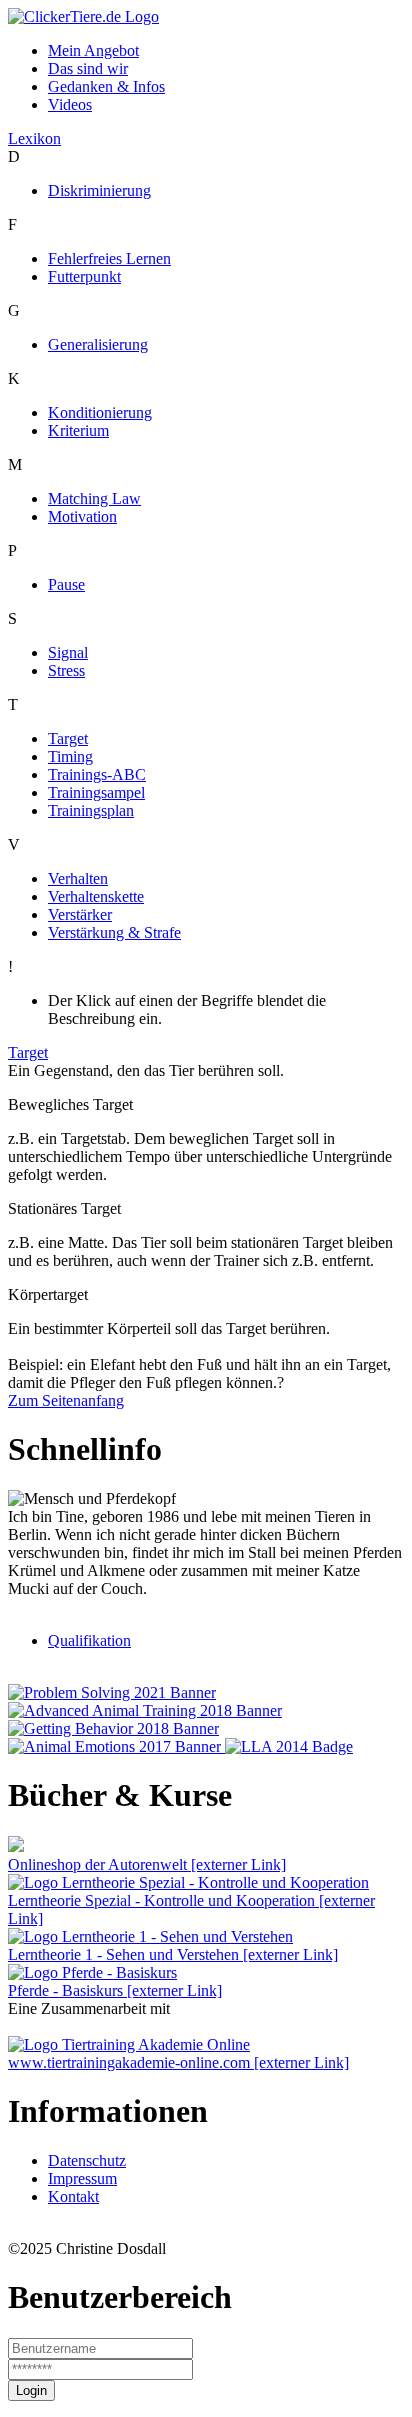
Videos (70, 104)
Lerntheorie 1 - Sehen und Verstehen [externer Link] (173, 1954)
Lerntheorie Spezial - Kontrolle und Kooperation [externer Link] (191, 1909)
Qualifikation (89, 1640)
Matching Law (94, 498)
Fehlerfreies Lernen (109, 258)
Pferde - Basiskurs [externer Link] (115, 1990)
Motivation (82, 516)
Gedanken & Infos (106, 86)
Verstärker (80, 914)
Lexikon (34, 138)
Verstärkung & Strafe (114, 932)
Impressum (82, 2178)
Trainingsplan (91, 810)
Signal (68, 652)
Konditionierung (100, 412)
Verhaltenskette (96, 896)
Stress (66, 670)
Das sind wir (88, 68)
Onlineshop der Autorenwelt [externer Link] (147, 1864)
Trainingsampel (96, 792)
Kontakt (73, 2196)
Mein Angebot (93, 50)
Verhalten (78, 878)
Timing (70, 756)
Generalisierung (98, 344)
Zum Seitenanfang (66, 1400)
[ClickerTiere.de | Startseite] (83, 16)
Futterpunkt (84, 276)
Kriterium (78, 430)
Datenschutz (87, 2160)
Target (68, 738)
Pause (66, 584)
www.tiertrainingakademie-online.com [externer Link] (178, 2062)
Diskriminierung (99, 190)
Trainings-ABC (97, 774)
